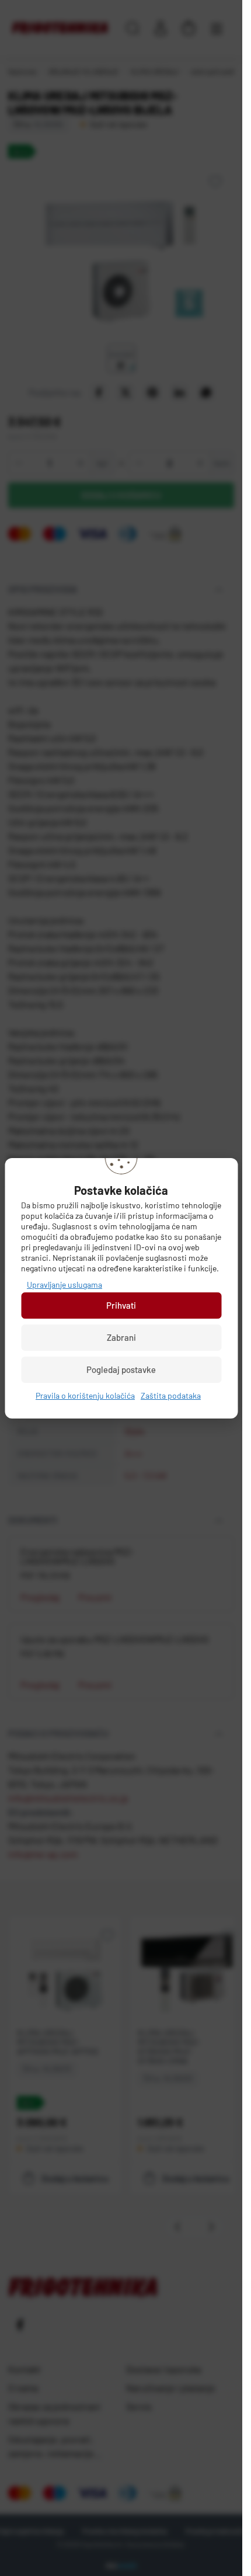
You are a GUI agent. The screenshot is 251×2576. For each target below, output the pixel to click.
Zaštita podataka (171, 1395)
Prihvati (121, 1305)
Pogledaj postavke (121, 1369)
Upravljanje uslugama (65, 1284)
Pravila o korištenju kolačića (85, 1395)
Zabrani (121, 1337)
